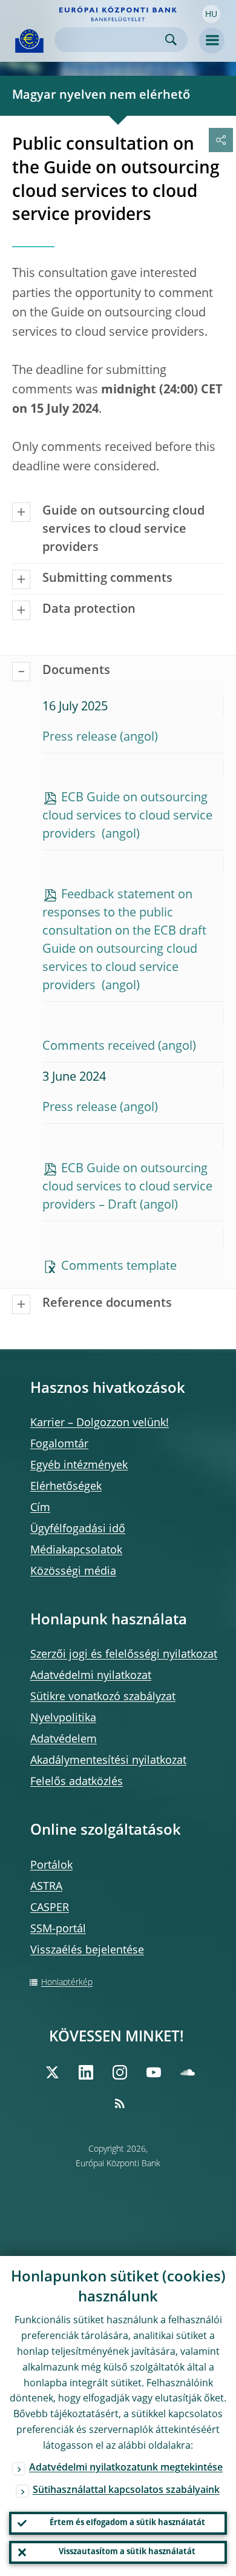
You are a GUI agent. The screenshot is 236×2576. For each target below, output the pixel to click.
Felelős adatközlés (77, 1782)
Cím (40, 1508)
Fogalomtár (59, 1444)
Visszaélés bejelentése (87, 1950)
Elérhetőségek (66, 1487)
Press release (80, 738)
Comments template (119, 1267)
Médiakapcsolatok (76, 1550)
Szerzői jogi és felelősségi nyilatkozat (124, 1655)
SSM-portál (58, 1929)
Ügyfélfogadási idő (78, 1529)
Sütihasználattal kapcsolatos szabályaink (126, 2491)
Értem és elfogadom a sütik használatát (127, 2523)
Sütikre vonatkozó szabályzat (103, 1697)
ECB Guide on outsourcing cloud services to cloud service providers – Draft (127, 1187)
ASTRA (46, 1887)
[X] (52, 2072)
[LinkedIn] (86, 2072)
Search (171, 40)
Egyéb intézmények (79, 1466)
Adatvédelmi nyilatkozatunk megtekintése (126, 2468)
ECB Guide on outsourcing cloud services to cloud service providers (127, 816)
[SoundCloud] (188, 2072)
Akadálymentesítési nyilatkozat (108, 1761)
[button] (211, 14)
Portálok (51, 1866)
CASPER (50, 1908)
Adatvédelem (64, 1740)
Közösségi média (73, 1572)
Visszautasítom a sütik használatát (127, 2552)
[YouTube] (154, 2072)
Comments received (99, 1047)
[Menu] (212, 41)
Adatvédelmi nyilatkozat (91, 1676)
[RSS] (120, 2103)
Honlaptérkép (67, 1983)
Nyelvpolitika (63, 1718)
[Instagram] (120, 2072)
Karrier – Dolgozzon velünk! (100, 1423)
